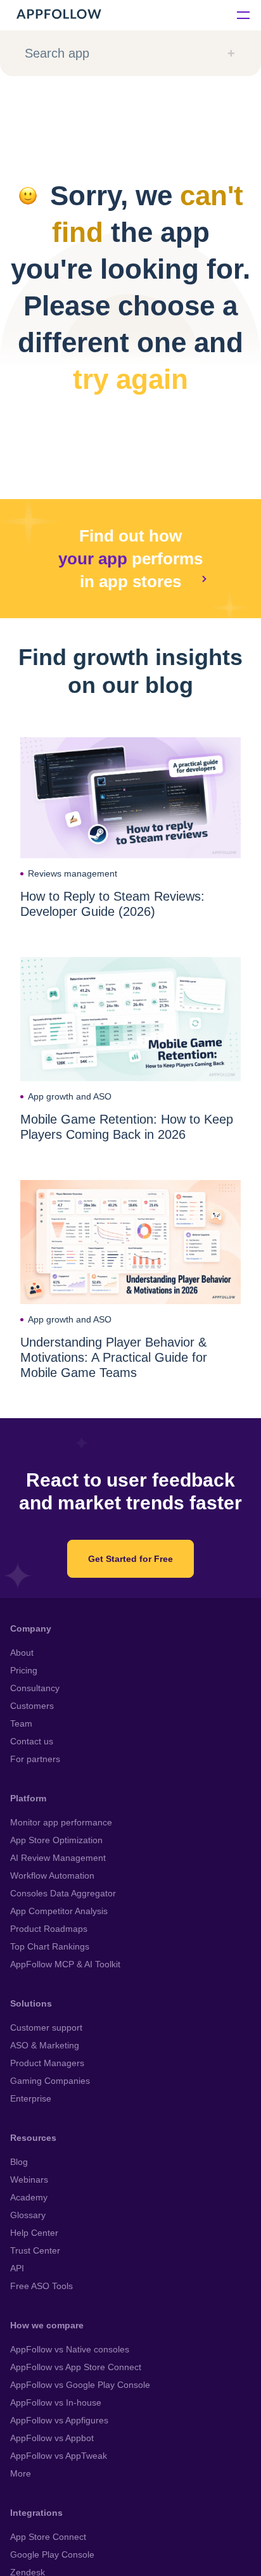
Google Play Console (52, 2554)
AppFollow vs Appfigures (59, 2420)
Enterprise (31, 2098)
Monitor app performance (61, 1822)
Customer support (46, 2027)
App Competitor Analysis (59, 1911)
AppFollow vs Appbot (52, 2438)
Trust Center (35, 2250)
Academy (29, 2197)
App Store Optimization (56, 1840)
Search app (57, 53)
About (22, 1653)
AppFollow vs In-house (56, 2402)
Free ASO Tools (41, 2286)
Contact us (32, 1741)
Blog (19, 2162)
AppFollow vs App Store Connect (76, 2367)
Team (21, 1723)
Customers (32, 1706)
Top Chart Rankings (50, 1946)
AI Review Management (58, 1858)
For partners (35, 1759)
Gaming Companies (50, 2081)
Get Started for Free (130, 1559)
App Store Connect (48, 2537)
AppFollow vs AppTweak (59, 2456)
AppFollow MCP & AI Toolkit (65, 1964)
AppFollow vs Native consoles (70, 2349)
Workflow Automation (52, 1875)
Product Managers (47, 2063)
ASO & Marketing (45, 2045)
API (17, 2268)
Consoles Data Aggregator (63, 1893)
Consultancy (35, 1688)
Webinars (29, 2179)
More (21, 2473)
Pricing (24, 1670)
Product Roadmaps (49, 1929)
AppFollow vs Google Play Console (80, 2385)
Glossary (28, 2215)
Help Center (34, 2233)
